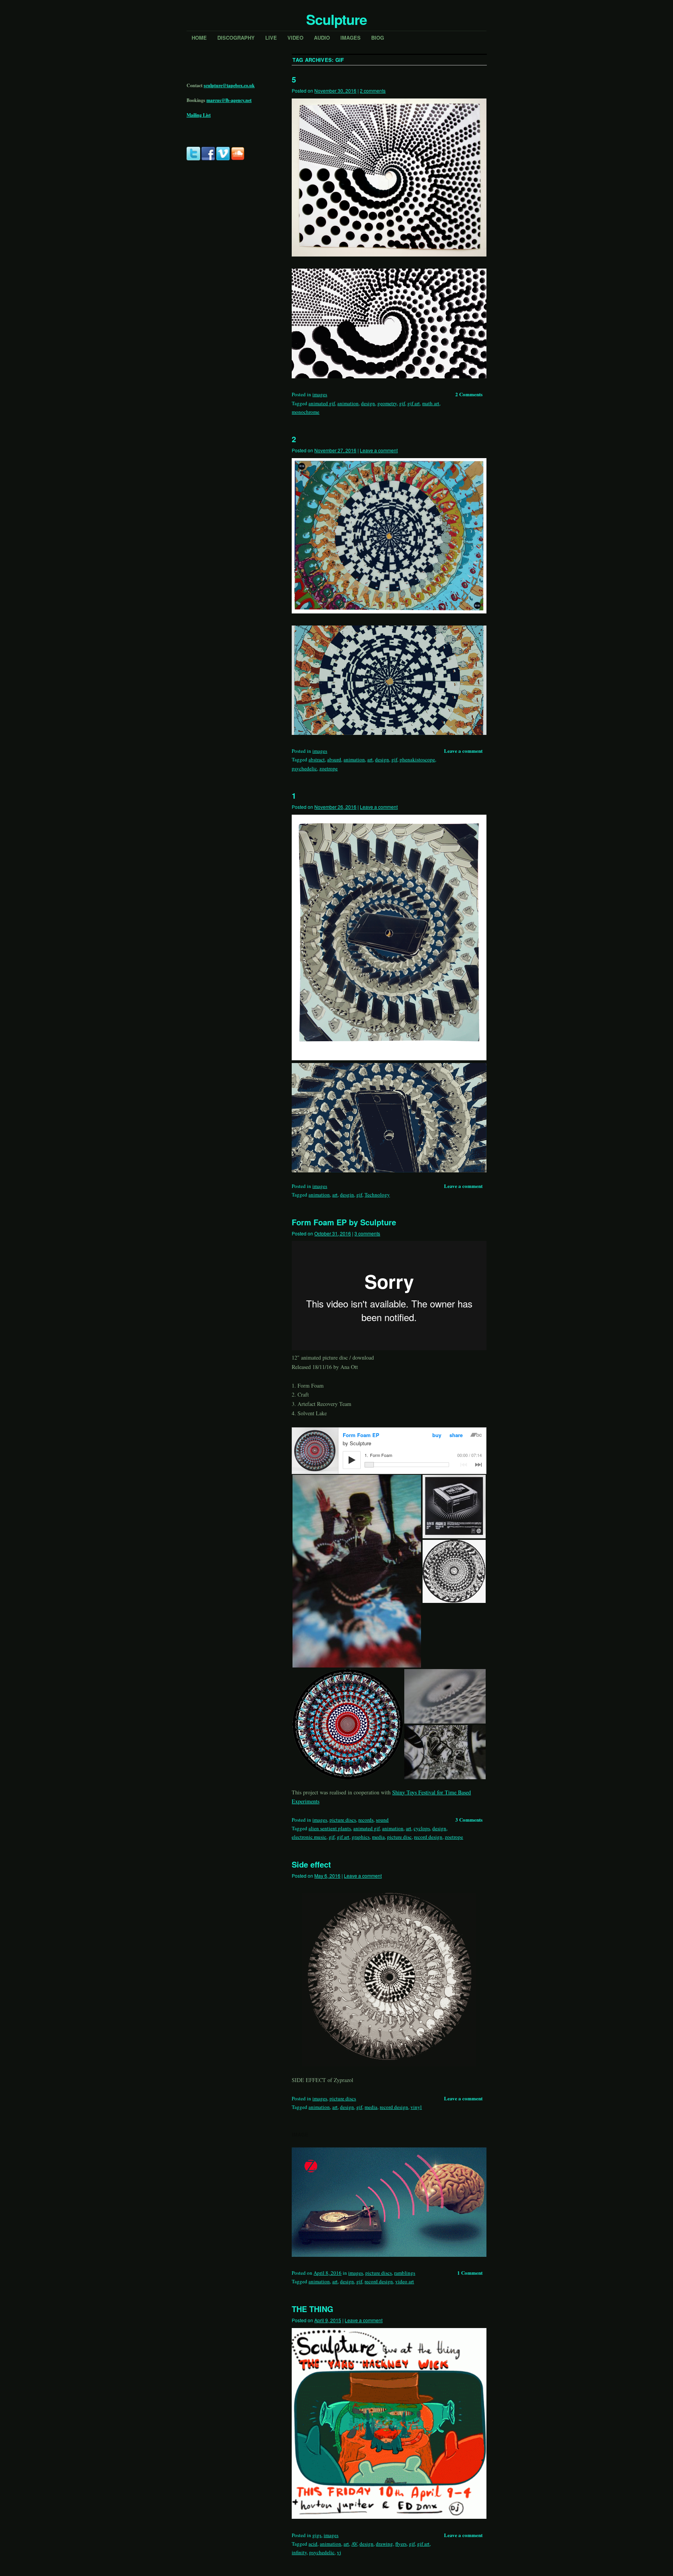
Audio (322, 38)
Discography (236, 38)
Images (351, 38)
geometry (387, 403)
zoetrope (329, 768)
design (368, 403)
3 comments (367, 1233)
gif (402, 403)
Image (300, 2134)
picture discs (343, 1820)
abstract (317, 759)
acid (313, 2544)
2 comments (373, 90)
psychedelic (304, 768)
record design (428, 1837)
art (370, 759)
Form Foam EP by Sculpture (344, 1222)
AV (354, 2544)
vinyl (416, 2107)
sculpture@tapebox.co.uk (229, 85)
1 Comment (470, 2273)
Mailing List (199, 115)
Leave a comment (379, 450)
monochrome (306, 412)
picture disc (399, 1837)
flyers (401, 2544)
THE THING (313, 2309)
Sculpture (336, 19)
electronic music (309, 1837)
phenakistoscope (417, 759)
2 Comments (469, 394)
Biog (378, 38)
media (378, 1837)
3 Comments (469, 1820)
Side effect (311, 1864)
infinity (299, 2552)
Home (199, 38)
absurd (334, 759)
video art (405, 2281)
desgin (347, 1195)
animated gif (322, 403)
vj (339, 2552)
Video (295, 38)
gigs (317, 2535)
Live (271, 38)
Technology (377, 1195)
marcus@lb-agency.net (229, 100)
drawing (384, 2544)
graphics (361, 1837)
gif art (414, 403)
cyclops (422, 1828)
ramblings (405, 2273)
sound (382, 1820)
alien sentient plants (330, 1828)
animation (348, 403)
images (320, 394)
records (366, 1820)
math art (431, 403)
